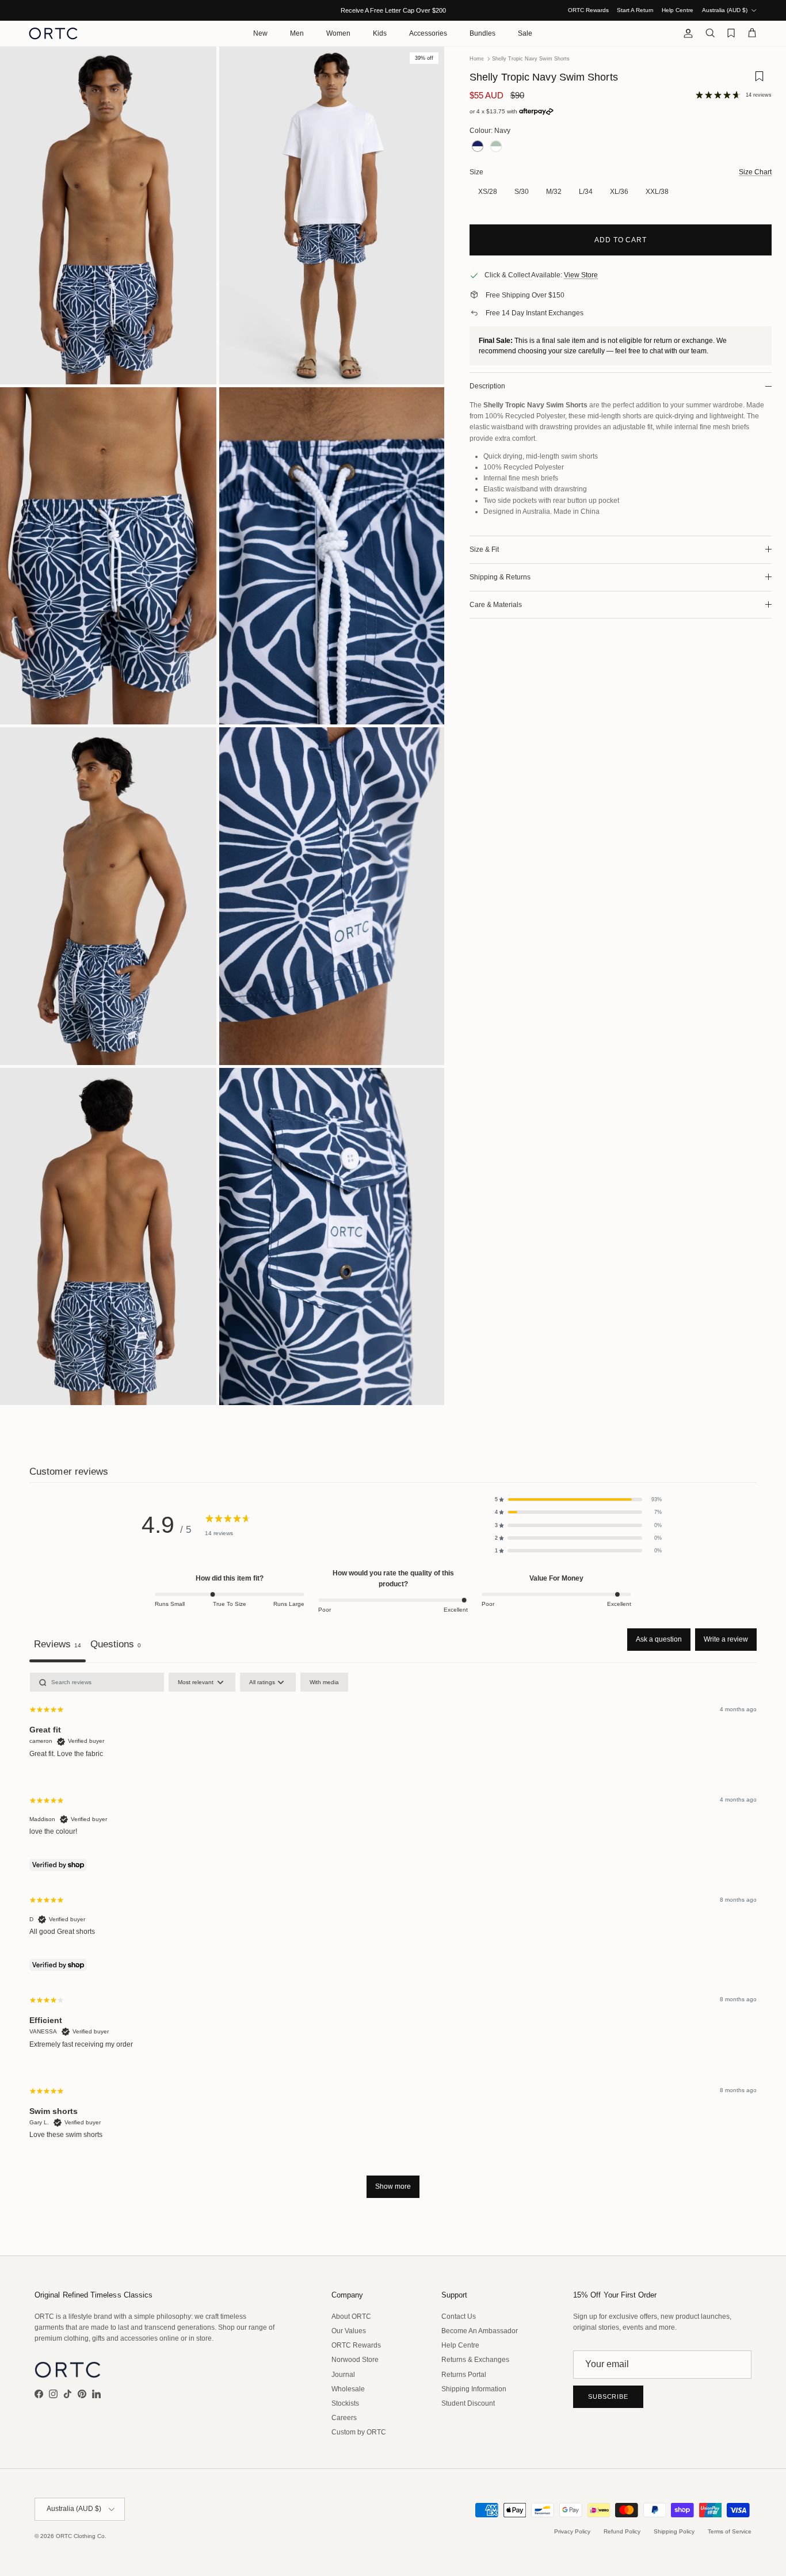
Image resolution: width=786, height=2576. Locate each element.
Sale (525, 33)
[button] (578, 1499)
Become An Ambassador (480, 2331)
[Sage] (496, 146)
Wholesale (348, 2389)
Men (297, 33)
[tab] (116, 1645)
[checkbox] (324, 1682)
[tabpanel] (393, 1941)
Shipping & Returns (500, 577)
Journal (343, 2375)
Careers (344, 2418)
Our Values (349, 2331)
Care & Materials (496, 605)
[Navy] (478, 146)
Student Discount (468, 2403)
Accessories (428, 33)
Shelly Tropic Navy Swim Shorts (531, 59)
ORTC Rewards (588, 10)
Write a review (726, 1639)
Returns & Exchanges (475, 2360)
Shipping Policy (674, 2531)
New (260, 33)
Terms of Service (730, 2531)
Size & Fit (484, 549)
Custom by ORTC (359, 2432)
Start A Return (635, 10)
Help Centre (678, 10)
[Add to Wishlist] (759, 80)
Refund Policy (622, 2531)
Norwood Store (355, 2360)
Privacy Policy (572, 2531)
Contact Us (459, 2317)
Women (338, 33)
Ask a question (659, 1639)
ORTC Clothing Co (80, 2536)
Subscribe (608, 2396)
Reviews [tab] (58, 1644)
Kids (380, 33)
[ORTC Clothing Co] (53, 33)
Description (487, 386)
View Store (581, 275)
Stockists (345, 2403)
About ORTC (351, 2317)
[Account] (686, 33)
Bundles (482, 33)
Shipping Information (474, 2389)
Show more (393, 2186)
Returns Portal (464, 2375)
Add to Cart (621, 240)
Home (477, 59)
